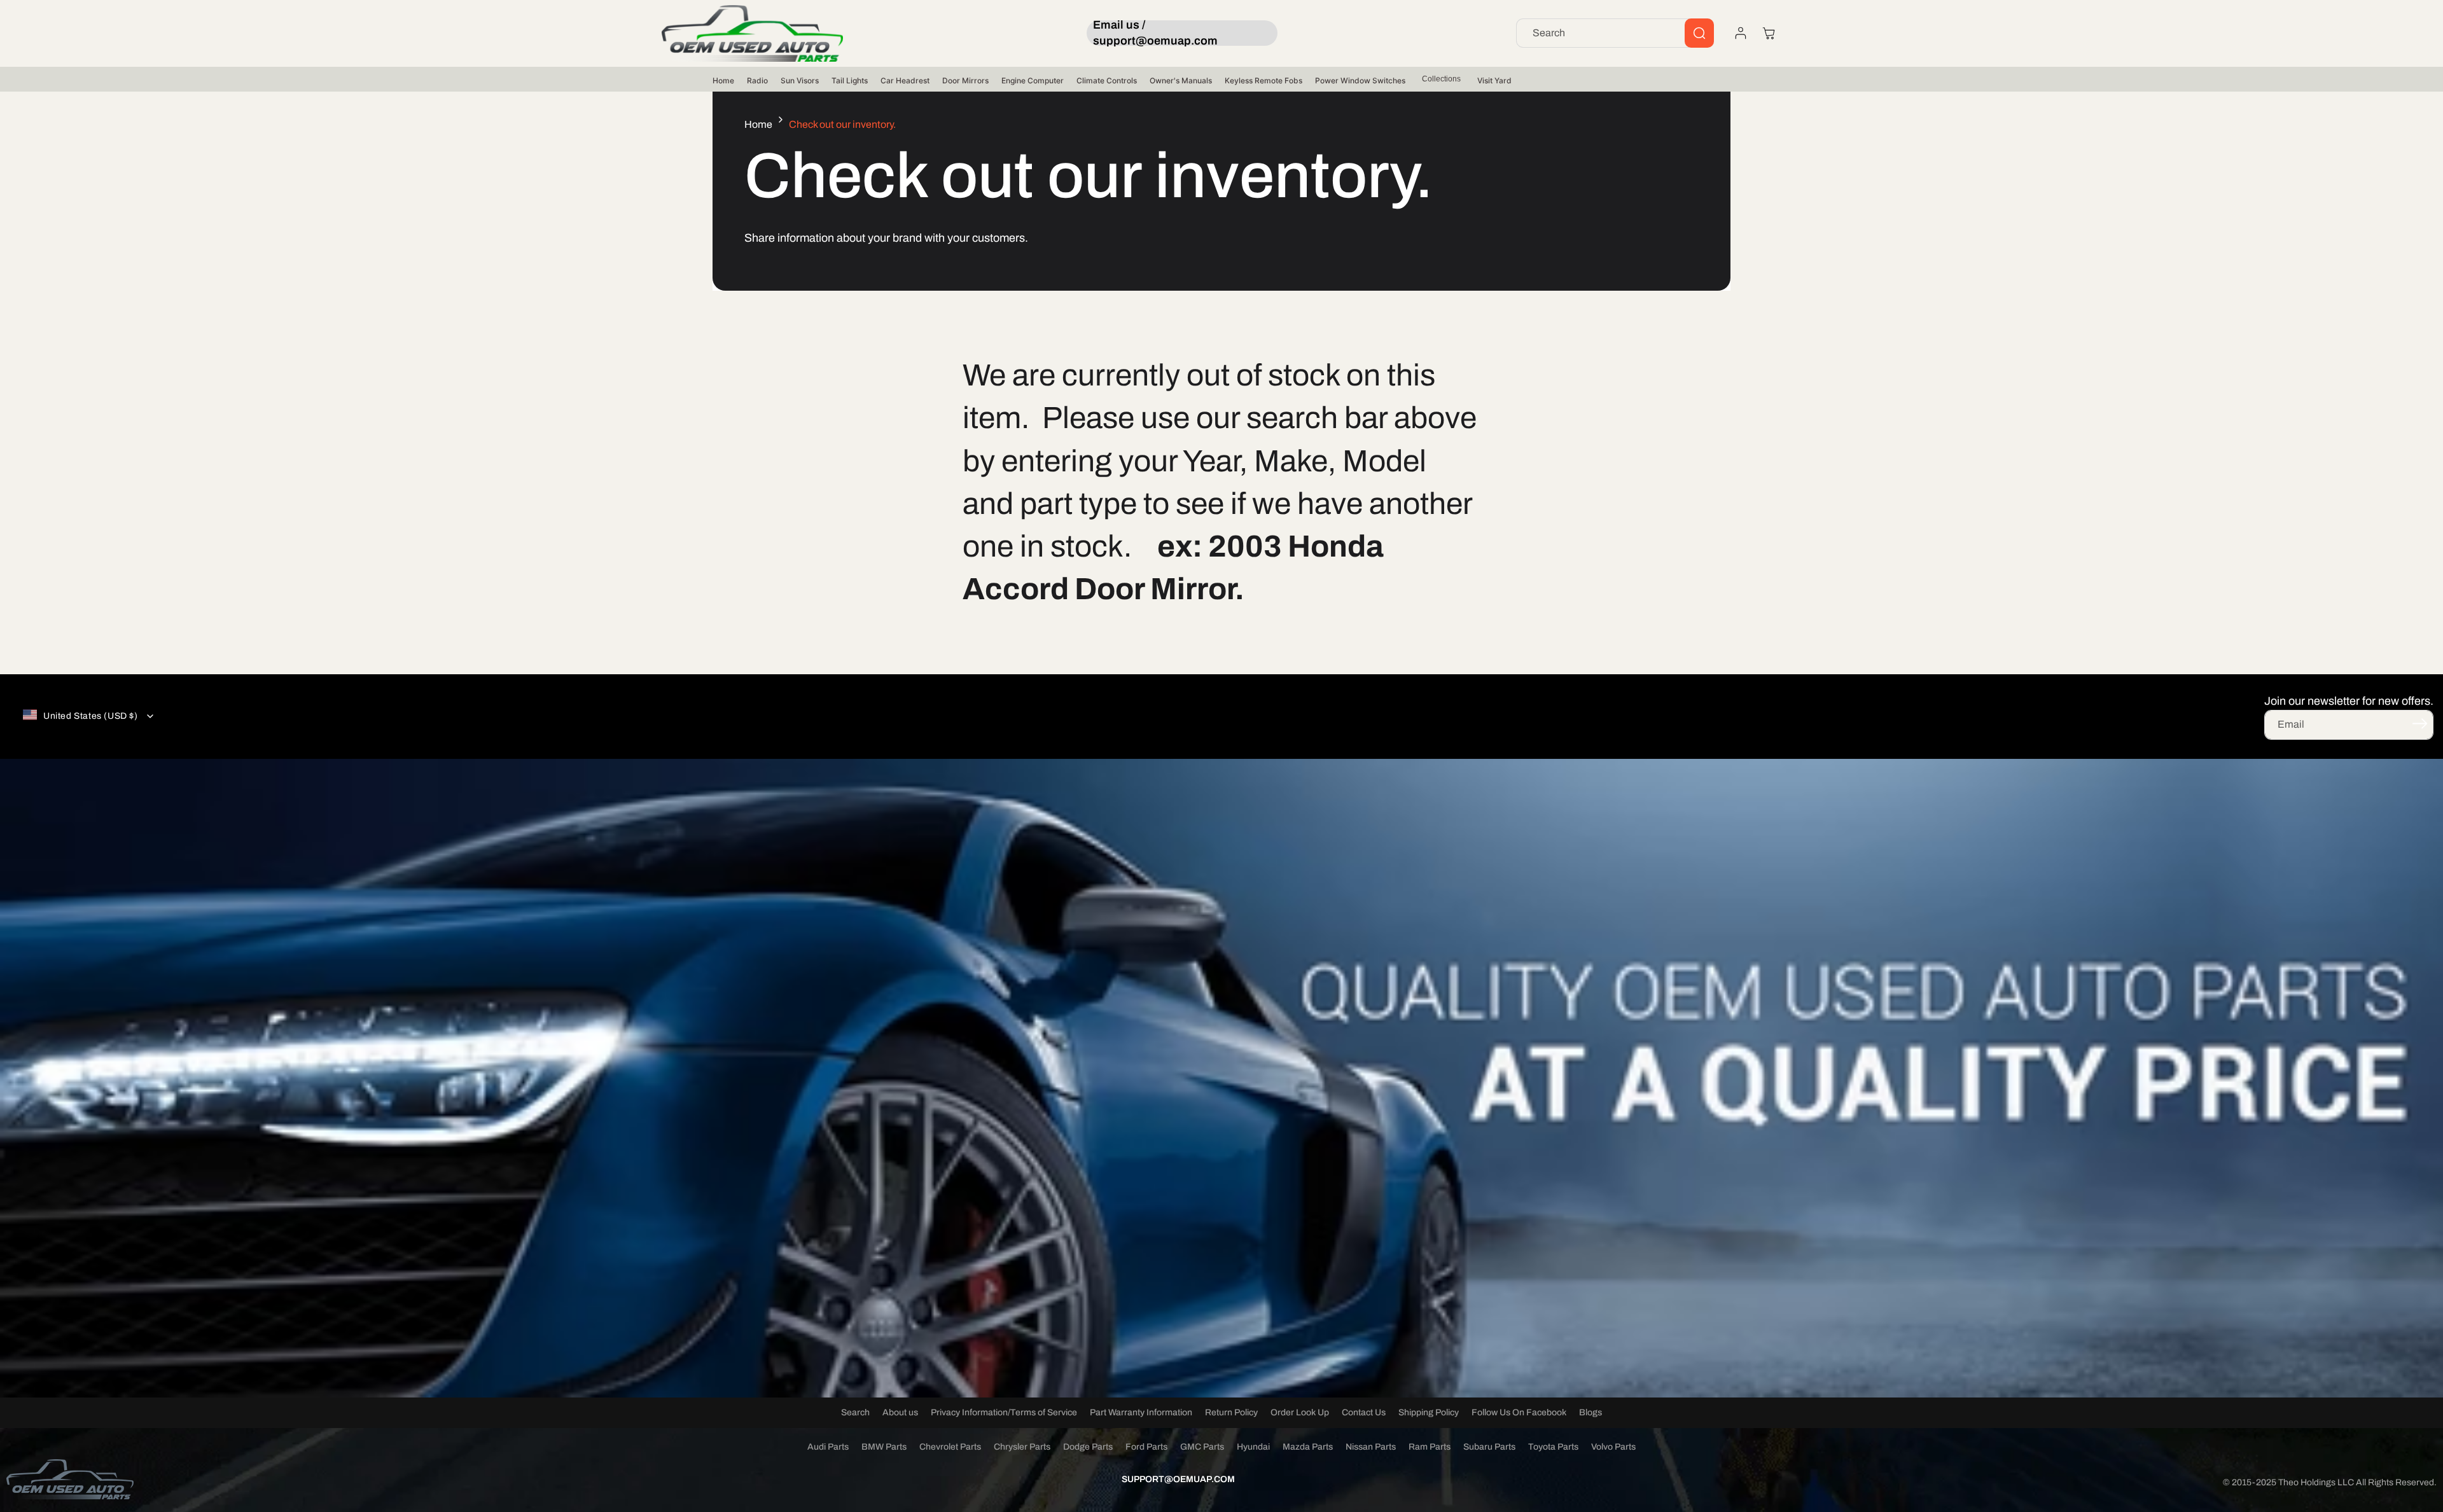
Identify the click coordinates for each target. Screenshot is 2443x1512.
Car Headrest (905, 80)
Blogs (1590, 1412)
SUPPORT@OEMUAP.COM (1178, 1479)
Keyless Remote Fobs (1263, 80)
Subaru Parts (1489, 1447)
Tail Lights (850, 80)
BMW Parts (884, 1447)
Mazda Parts (1308, 1447)
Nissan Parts (1371, 1447)
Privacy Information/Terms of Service (1004, 1412)
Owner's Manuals (1181, 80)
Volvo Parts (1613, 1447)
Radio (757, 80)
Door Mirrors (965, 80)
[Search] (1699, 33)
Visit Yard (1494, 80)
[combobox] (1615, 33)
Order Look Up (1300, 1412)
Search (855, 1412)
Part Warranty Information (1141, 1412)
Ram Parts (1430, 1447)
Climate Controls (1107, 80)
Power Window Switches (1360, 80)
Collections (1441, 79)
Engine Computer (1033, 80)
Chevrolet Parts (950, 1447)
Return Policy (1231, 1412)
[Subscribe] (2419, 724)
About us (900, 1412)
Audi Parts (828, 1447)
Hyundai (1253, 1447)
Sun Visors (800, 80)
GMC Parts (1202, 1447)
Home (723, 80)
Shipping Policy (1429, 1412)
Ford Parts (1146, 1447)
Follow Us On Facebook (1519, 1412)
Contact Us (1364, 1412)
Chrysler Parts (1022, 1447)
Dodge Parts (1088, 1447)
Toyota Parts (1553, 1447)
